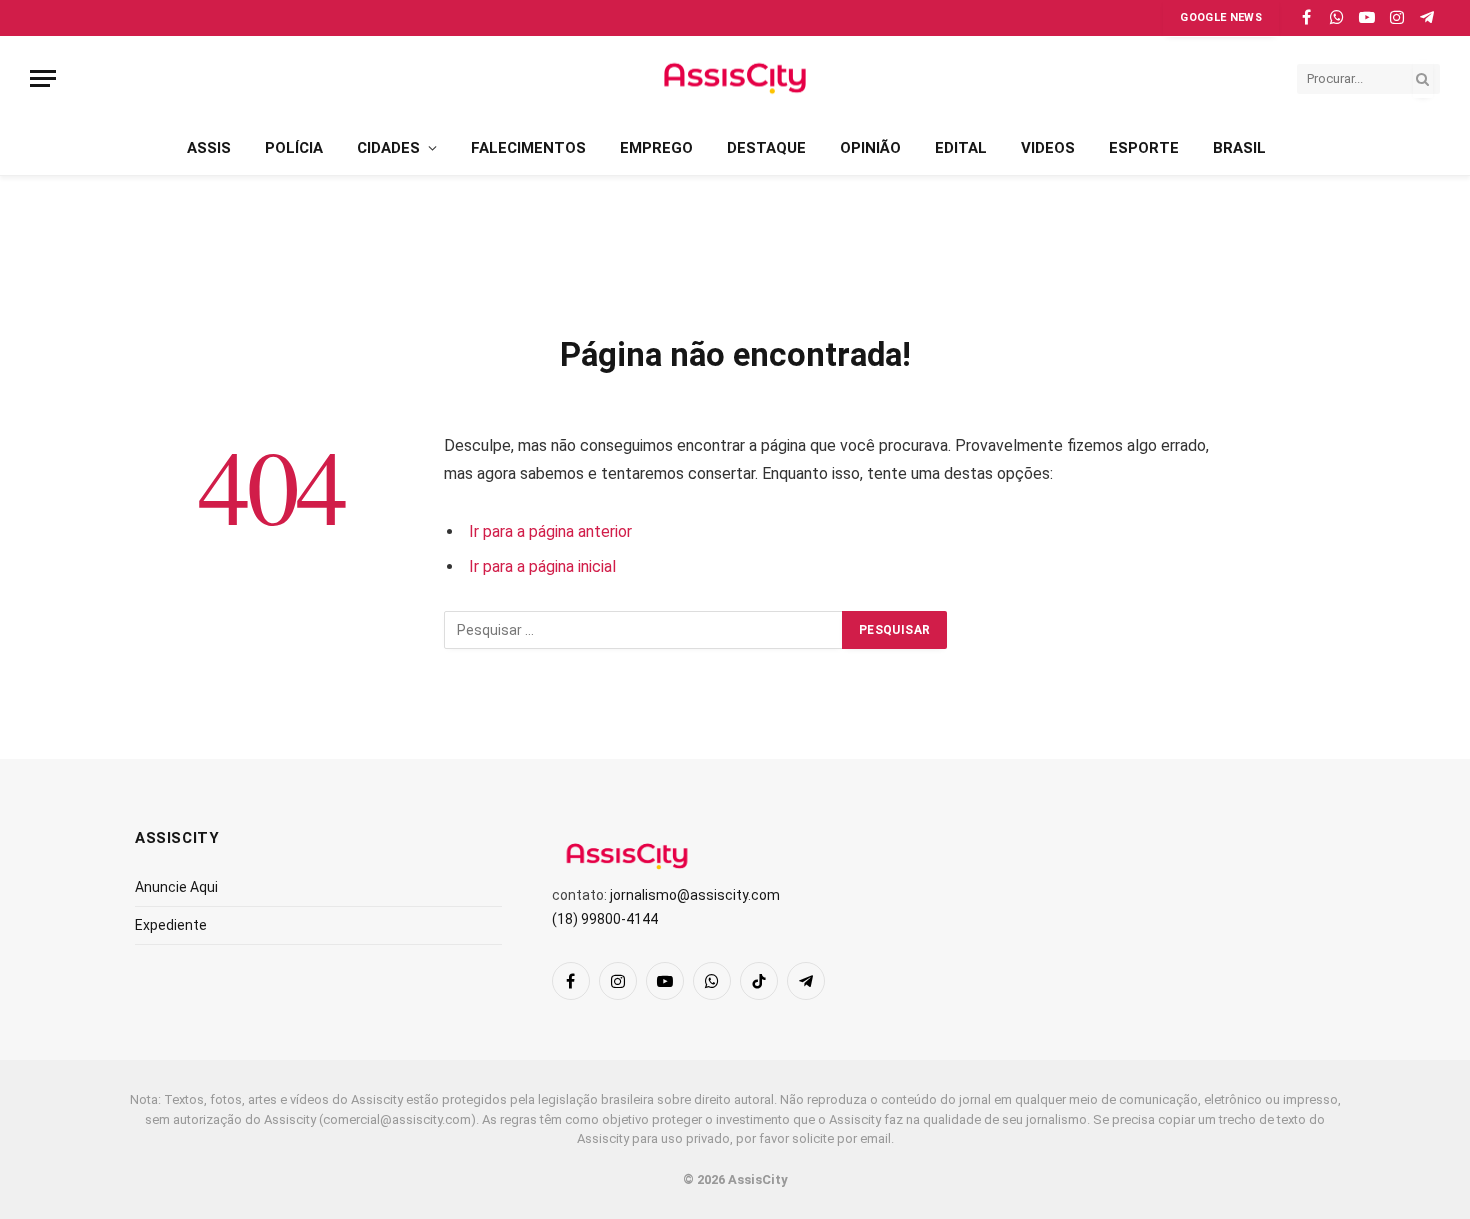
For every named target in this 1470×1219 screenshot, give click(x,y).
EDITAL (961, 148)
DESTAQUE (766, 148)
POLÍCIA (294, 148)
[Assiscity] (734, 78)
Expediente (171, 925)
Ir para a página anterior (550, 531)
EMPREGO (656, 148)
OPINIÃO (870, 148)
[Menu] (43, 78)
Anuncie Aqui (176, 887)
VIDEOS (1048, 148)
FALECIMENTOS (528, 148)
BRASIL (1239, 148)
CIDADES (388, 148)
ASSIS (209, 148)
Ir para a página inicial (542, 566)
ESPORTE (1144, 148)
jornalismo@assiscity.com (695, 895)
